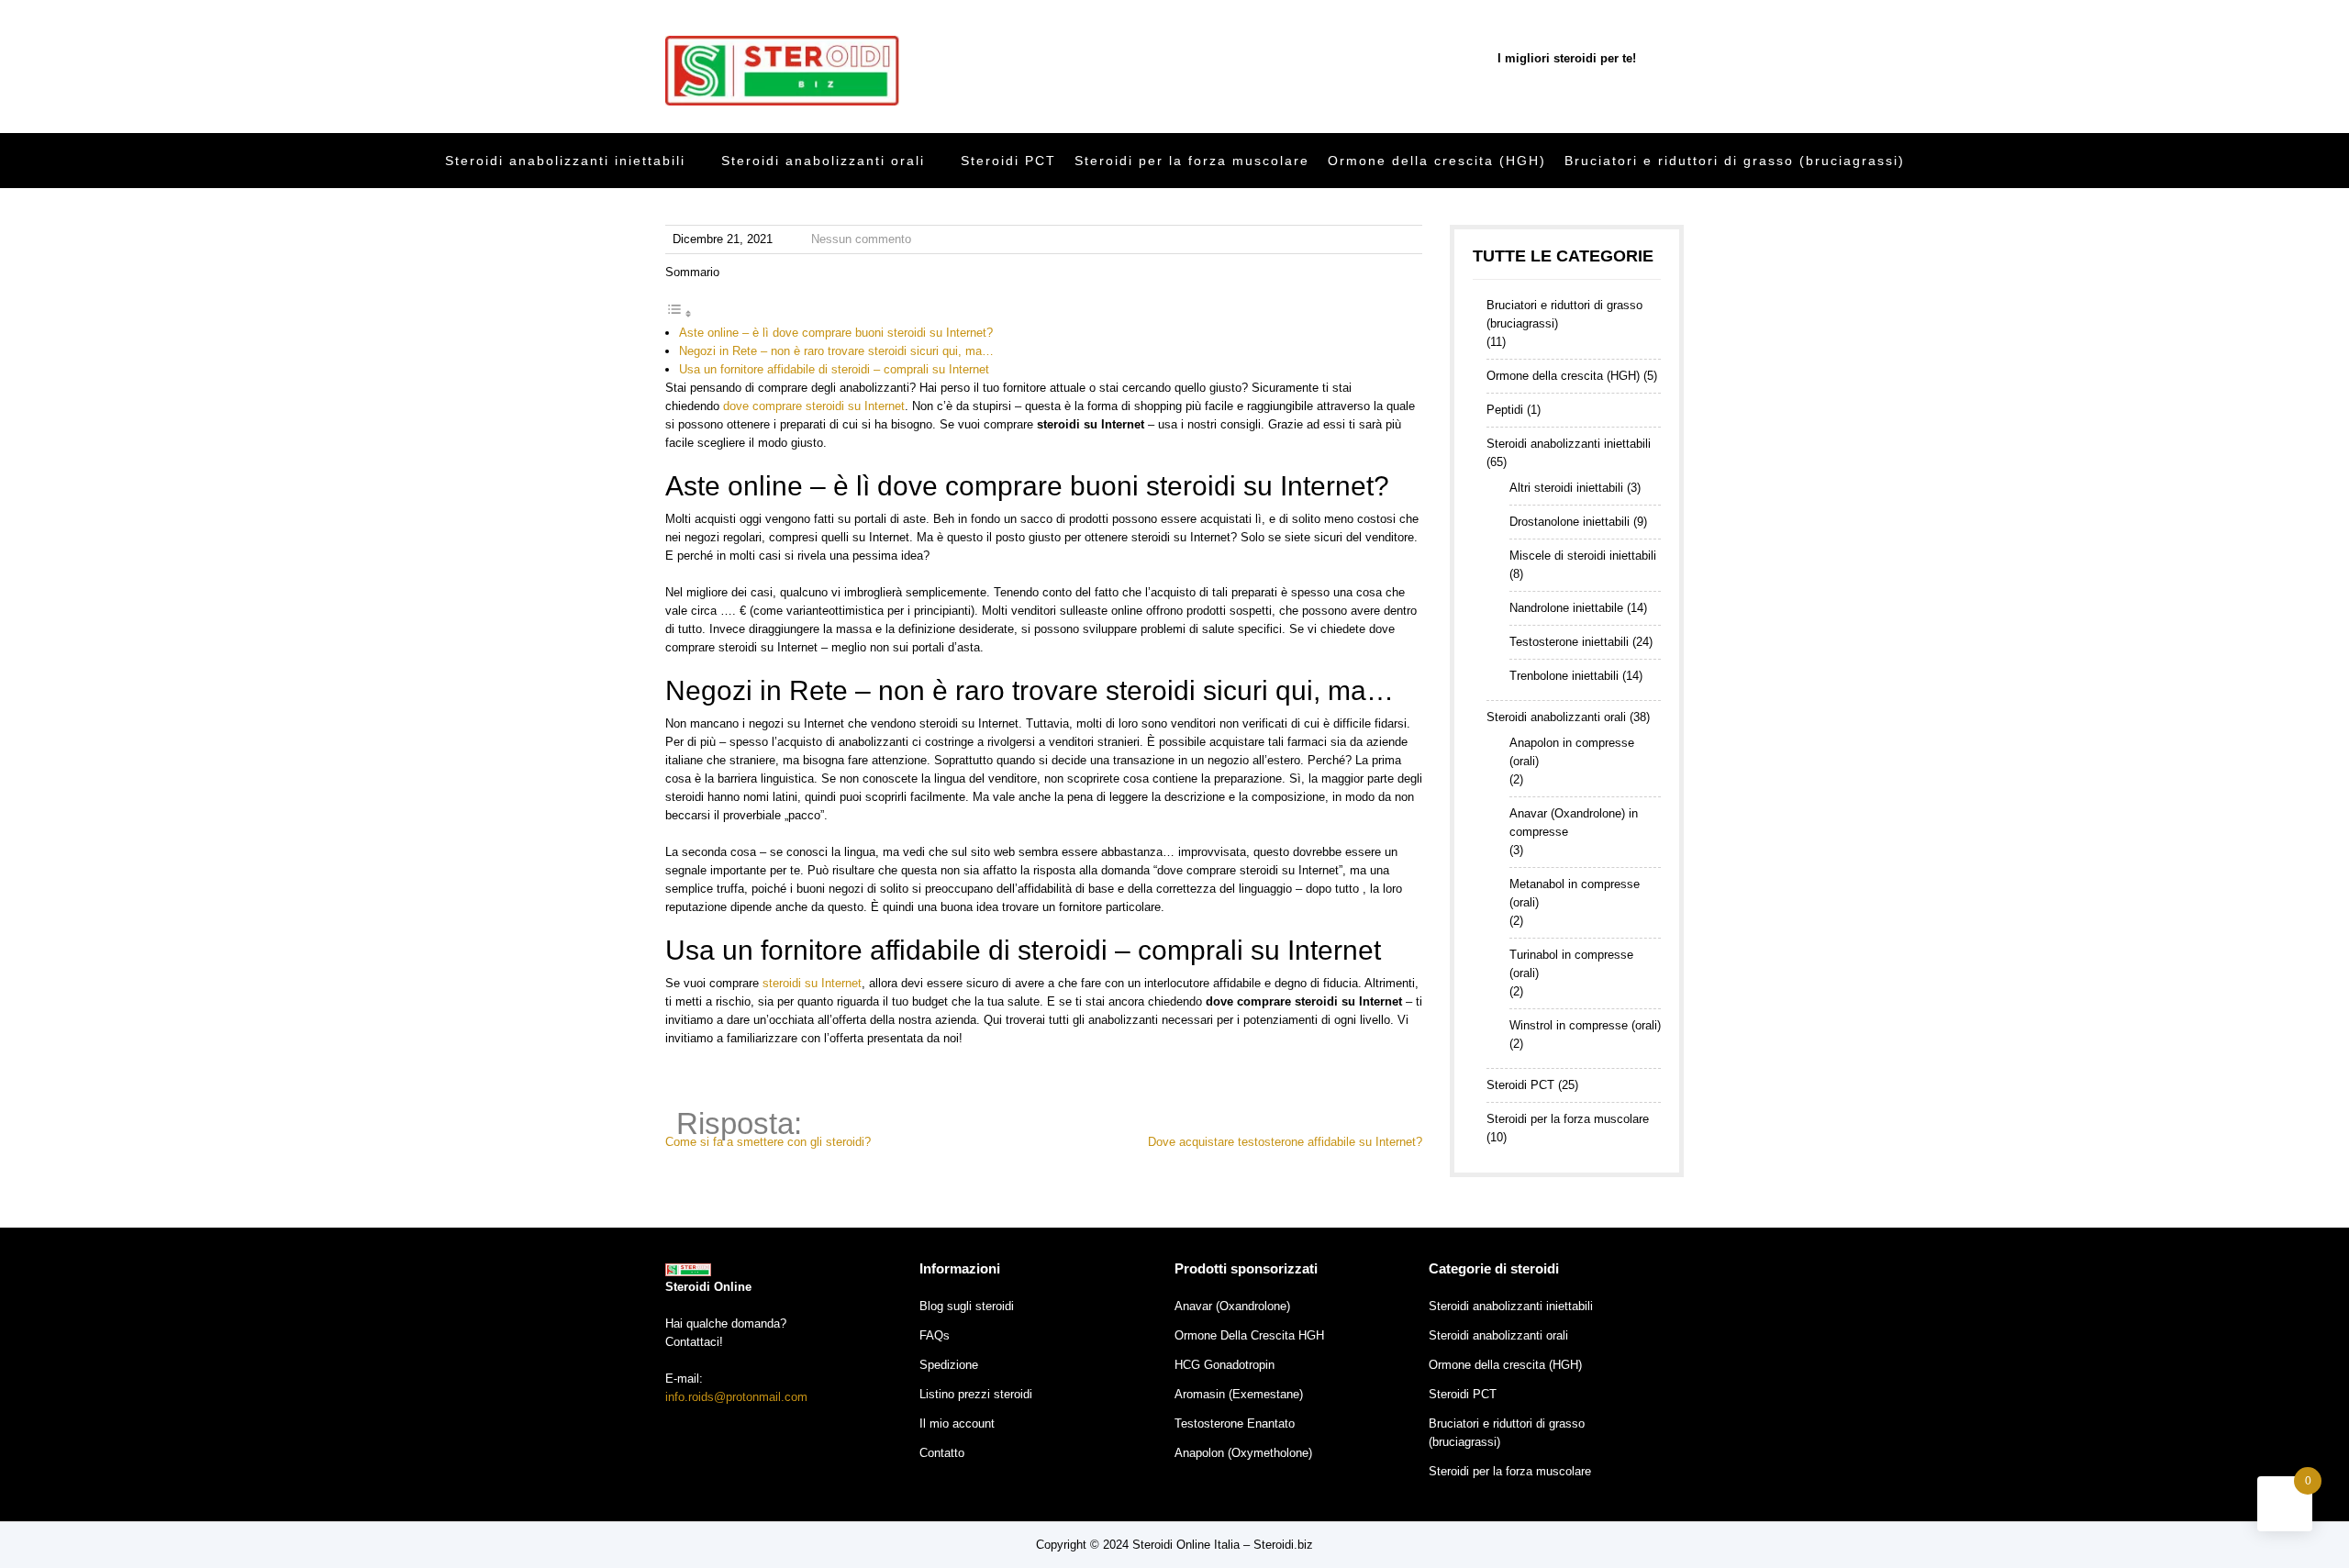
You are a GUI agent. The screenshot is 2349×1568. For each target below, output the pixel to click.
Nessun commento (861, 239)
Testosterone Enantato (1235, 1423)
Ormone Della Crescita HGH (1249, 1335)
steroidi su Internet (812, 983)
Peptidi (1505, 410)
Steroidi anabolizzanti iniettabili (565, 161)
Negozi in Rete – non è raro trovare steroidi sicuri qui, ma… (836, 351)
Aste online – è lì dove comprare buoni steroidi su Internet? (836, 333)
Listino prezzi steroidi (976, 1394)
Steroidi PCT (1008, 161)
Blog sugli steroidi (967, 1306)
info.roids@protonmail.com (736, 1397)
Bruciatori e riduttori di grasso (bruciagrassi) (1735, 161)
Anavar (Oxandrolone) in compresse (1574, 823)
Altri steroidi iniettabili (1566, 488)
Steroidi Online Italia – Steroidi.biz (1223, 1545)
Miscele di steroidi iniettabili (1583, 556)
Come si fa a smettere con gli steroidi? (768, 1142)
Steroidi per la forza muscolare (1192, 161)
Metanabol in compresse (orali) (1575, 893)
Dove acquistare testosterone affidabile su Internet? (1285, 1142)
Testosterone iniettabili (1569, 642)
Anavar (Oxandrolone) (1232, 1306)
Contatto (942, 1453)
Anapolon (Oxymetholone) (1243, 1453)
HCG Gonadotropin (1225, 1365)
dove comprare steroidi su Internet (814, 406)
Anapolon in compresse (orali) (1572, 752)
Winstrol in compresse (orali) (1585, 1025)
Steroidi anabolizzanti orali (823, 161)
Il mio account (957, 1423)
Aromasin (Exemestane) (1239, 1394)
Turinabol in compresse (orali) (1571, 964)
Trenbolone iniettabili (1564, 676)
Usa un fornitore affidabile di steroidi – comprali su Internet (834, 369)
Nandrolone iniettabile (1566, 608)
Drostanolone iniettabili (1570, 522)
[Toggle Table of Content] (679, 314)
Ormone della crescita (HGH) (1437, 161)
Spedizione (949, 1365)
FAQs (935, 1335)
